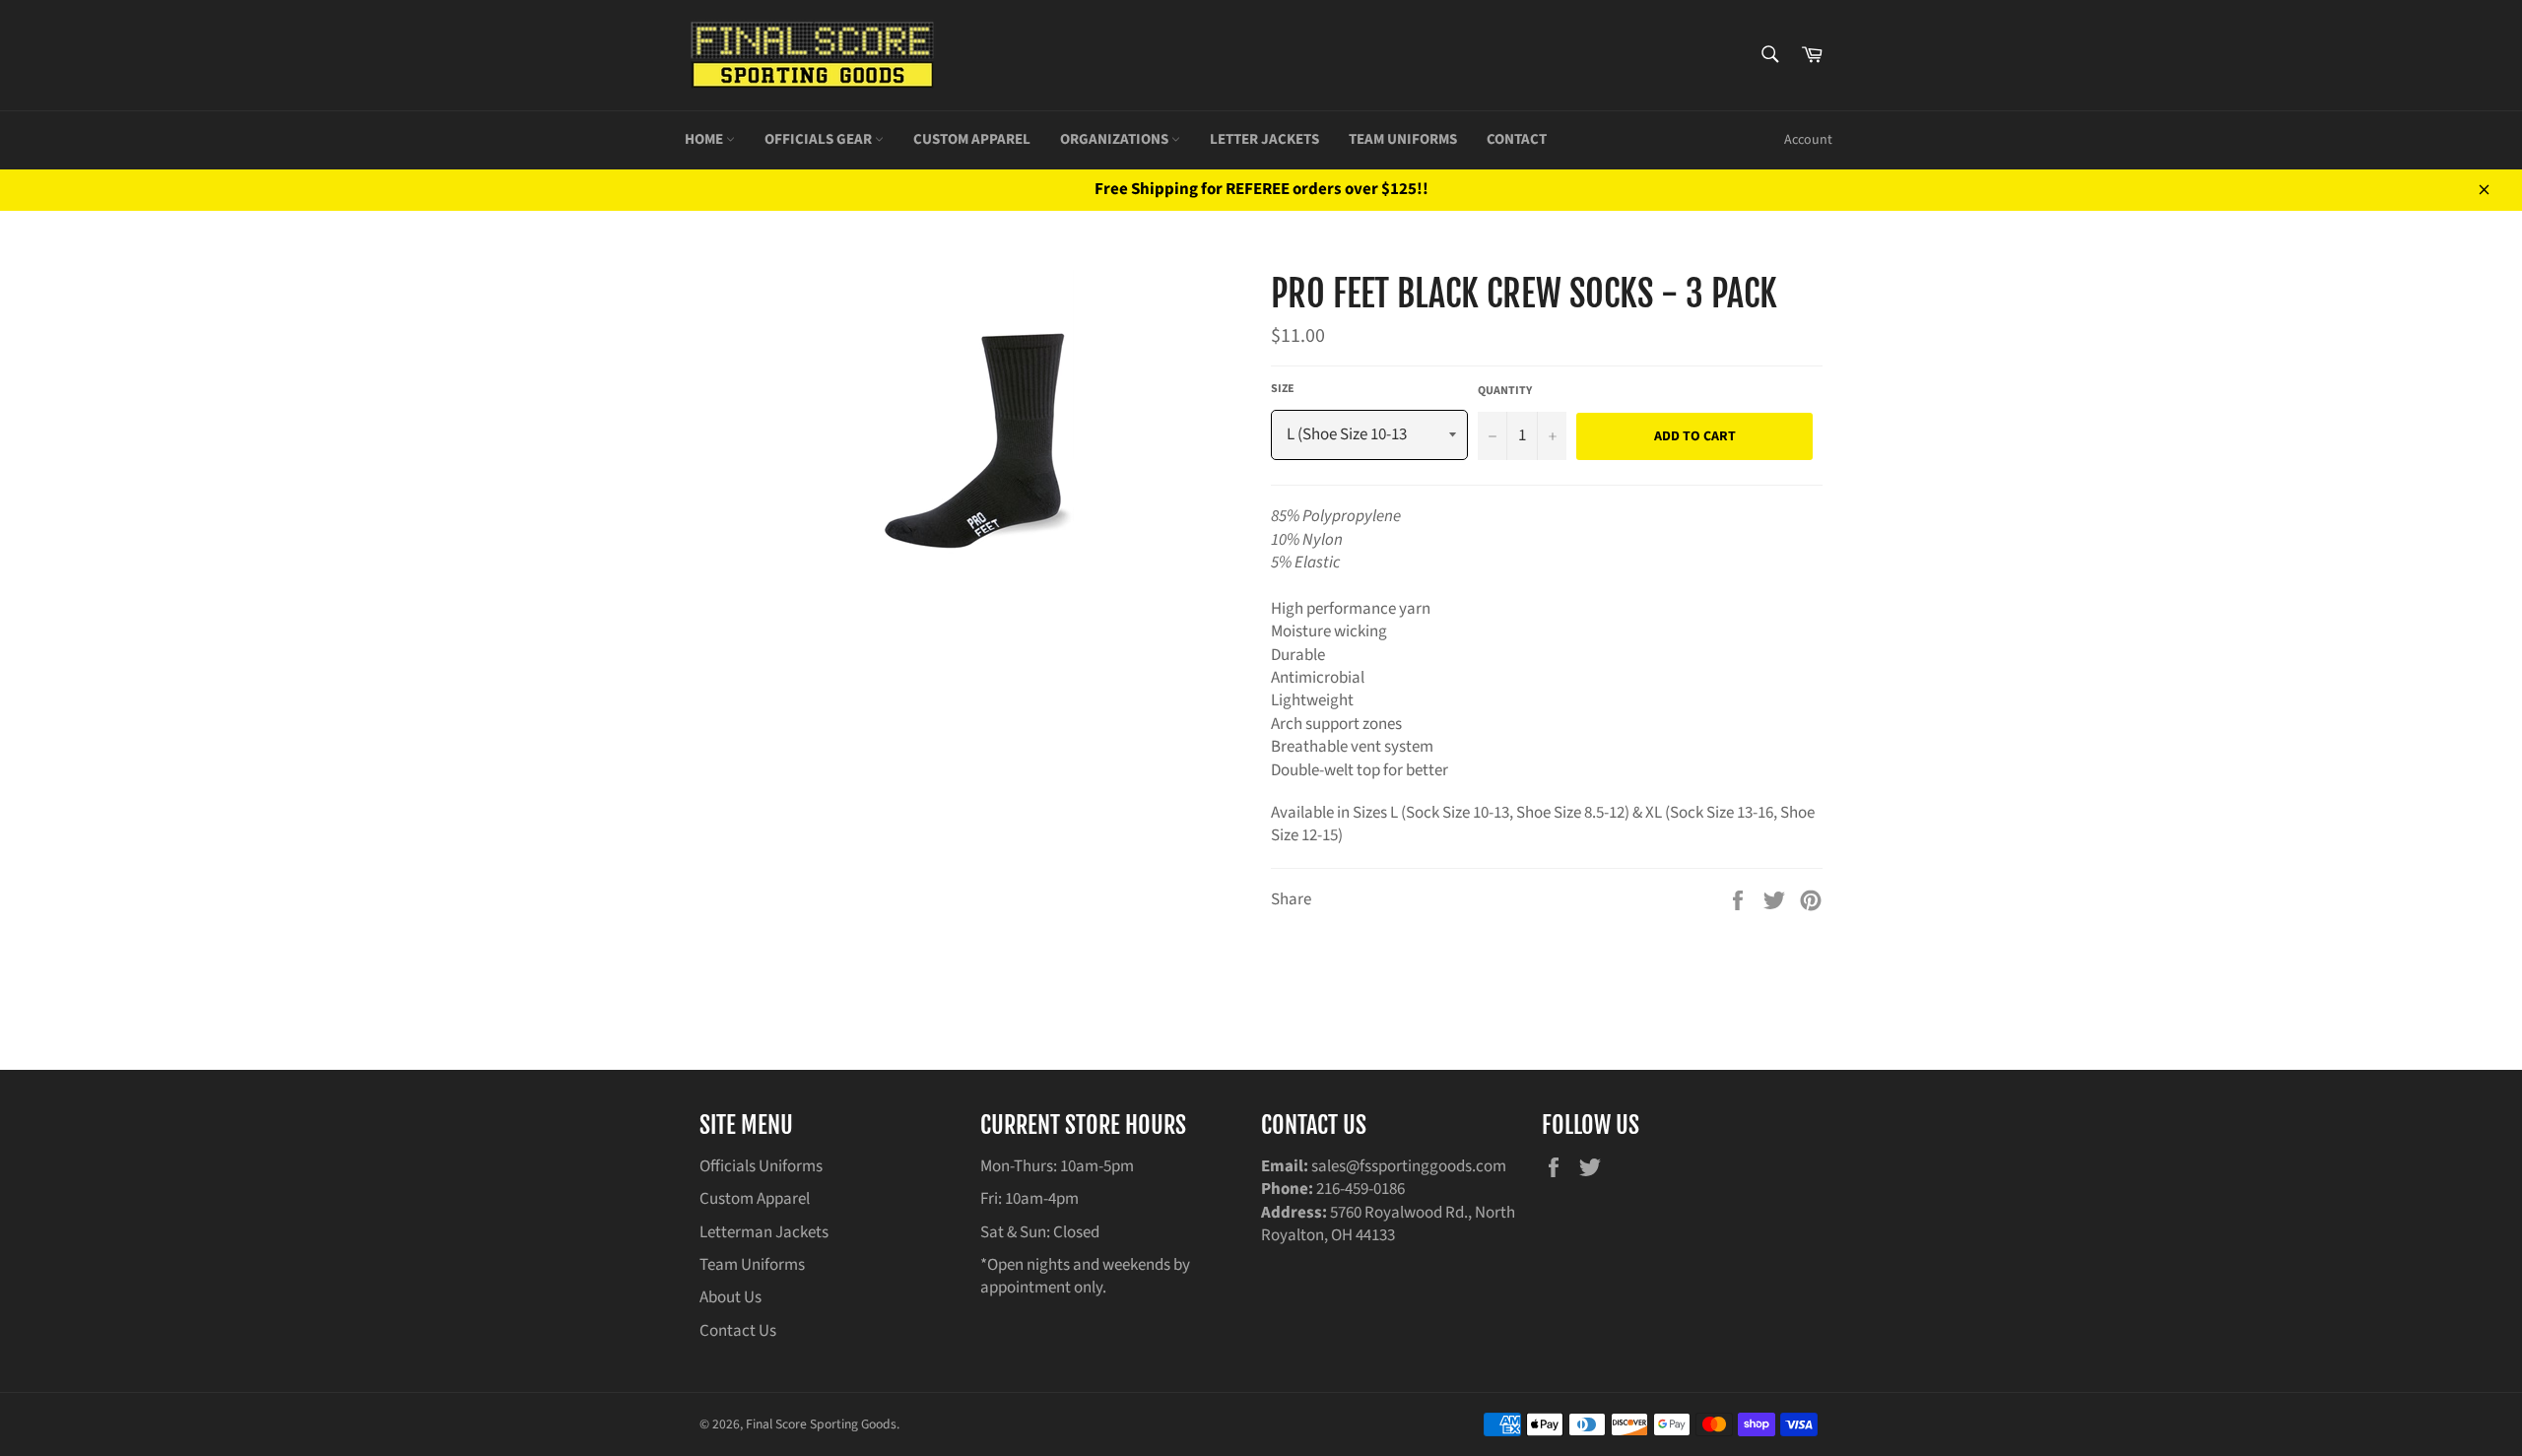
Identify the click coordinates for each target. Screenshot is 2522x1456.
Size (1283, 389)
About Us (730, 1297)
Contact (1517, 139)
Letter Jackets (1264, 139)
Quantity (1505, 391)
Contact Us (738, 1331)
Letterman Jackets (764, 1232)
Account (1808, 140)
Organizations (1116, 139)
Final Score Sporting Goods (821, 1424)
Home (705, 139)
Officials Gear (820, 139)
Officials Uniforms (761, 1166)
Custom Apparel (972, 139)
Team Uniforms (1403, 139)
